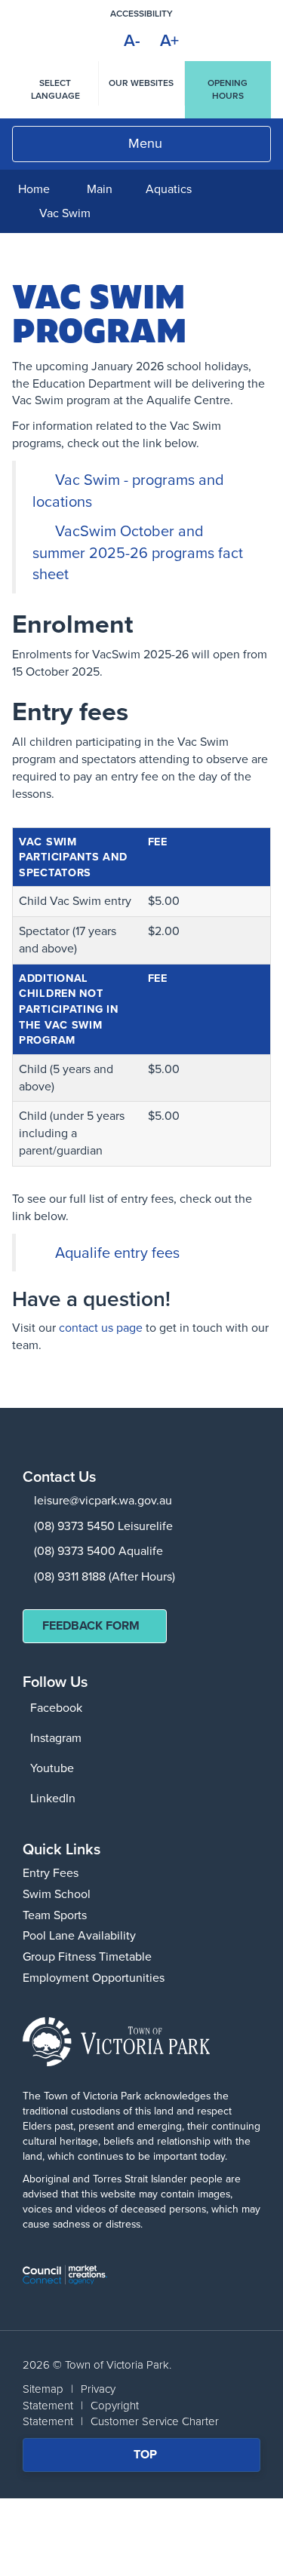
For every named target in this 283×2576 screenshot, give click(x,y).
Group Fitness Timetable (87, 1957)
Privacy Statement (69, 2397)
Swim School (57, 1894)
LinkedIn (53, 1798)
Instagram (56, 1738)
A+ (169, 40)
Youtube (52, 1768)
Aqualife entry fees (117, 1253)
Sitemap (43, 2389)
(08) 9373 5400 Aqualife (98, 1551)
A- (132, 40)
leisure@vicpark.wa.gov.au (103, 1500)
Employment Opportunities (94, 1978)
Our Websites (141, 83)
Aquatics (169, 189)
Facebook (56, 1708)
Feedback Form (91, 1625)
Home (34, 189)
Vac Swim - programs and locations (128, 491)
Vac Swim (65, 213)
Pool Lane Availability (79, 1935)
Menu (145, 143)
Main (100, 189)
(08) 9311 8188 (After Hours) (105, 1576)
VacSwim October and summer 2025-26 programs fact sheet (138, 552)
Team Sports (55, 1915)
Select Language (55, 89)
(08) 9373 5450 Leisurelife (103, 1526)
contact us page (101, 1328)
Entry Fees (51, 1873)
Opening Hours (228, 89)
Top (155, 2458)
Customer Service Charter (155, 2421)
